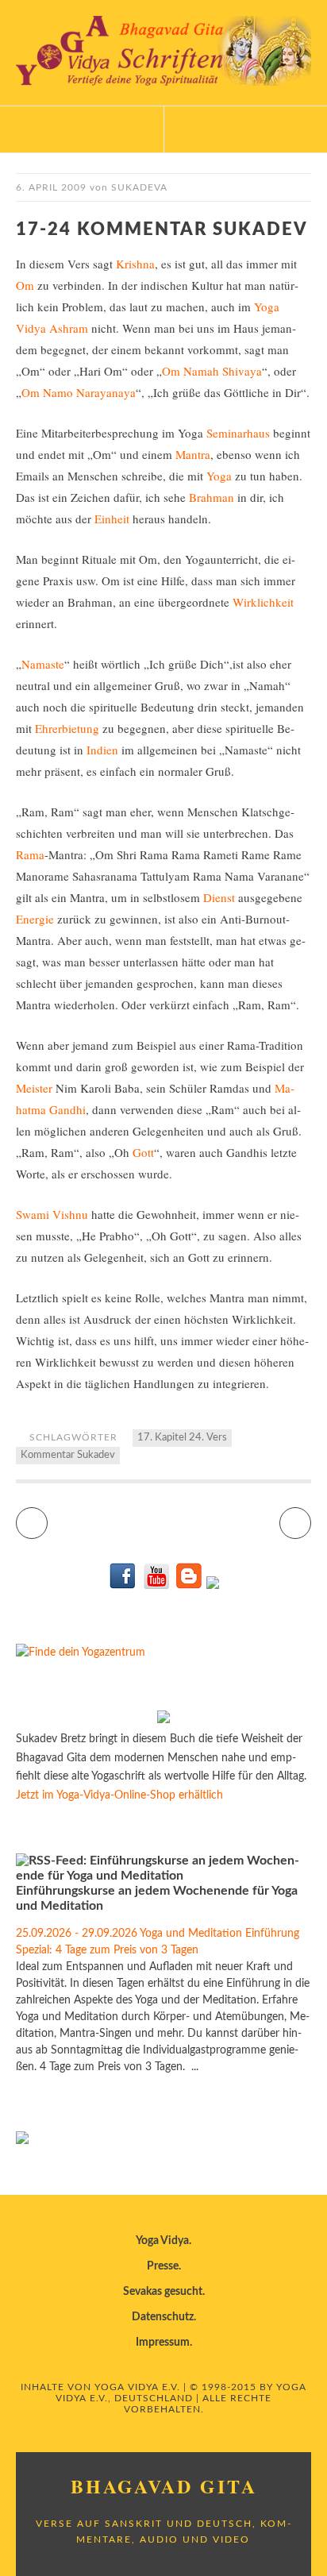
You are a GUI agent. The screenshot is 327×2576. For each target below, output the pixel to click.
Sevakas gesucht (163, 2292)
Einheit (112, 519)
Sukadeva (139, 187)
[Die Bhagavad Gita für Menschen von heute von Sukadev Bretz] (163, 1720)
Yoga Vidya (162, 2241)
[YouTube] (156, 1586)
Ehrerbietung (67, 728)
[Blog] (189, 1586)
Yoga (219, 476)
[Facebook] (123, 1586)
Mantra (193, 454)
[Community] (213, 1586)
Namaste (43, 664)
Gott (143, 1152)
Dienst (219, 897)
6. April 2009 (51, 187)
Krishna (135, 264)
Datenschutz (163, 2317)
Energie (35, 919)
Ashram (69, 328)
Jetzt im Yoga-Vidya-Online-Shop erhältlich (119, 1795)
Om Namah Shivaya (212, 371)
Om (25, 285)
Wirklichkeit (263, 602)
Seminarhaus (238, 433)
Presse (163, 2266)
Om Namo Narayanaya (79, 392)
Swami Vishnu (52, 1214)
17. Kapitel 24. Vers (182, 1438)
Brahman (212, 497)
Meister (34, 1088)
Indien (102, 750)
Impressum (163, 2343)
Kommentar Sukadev (68, 1455)
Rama (30, 854)
